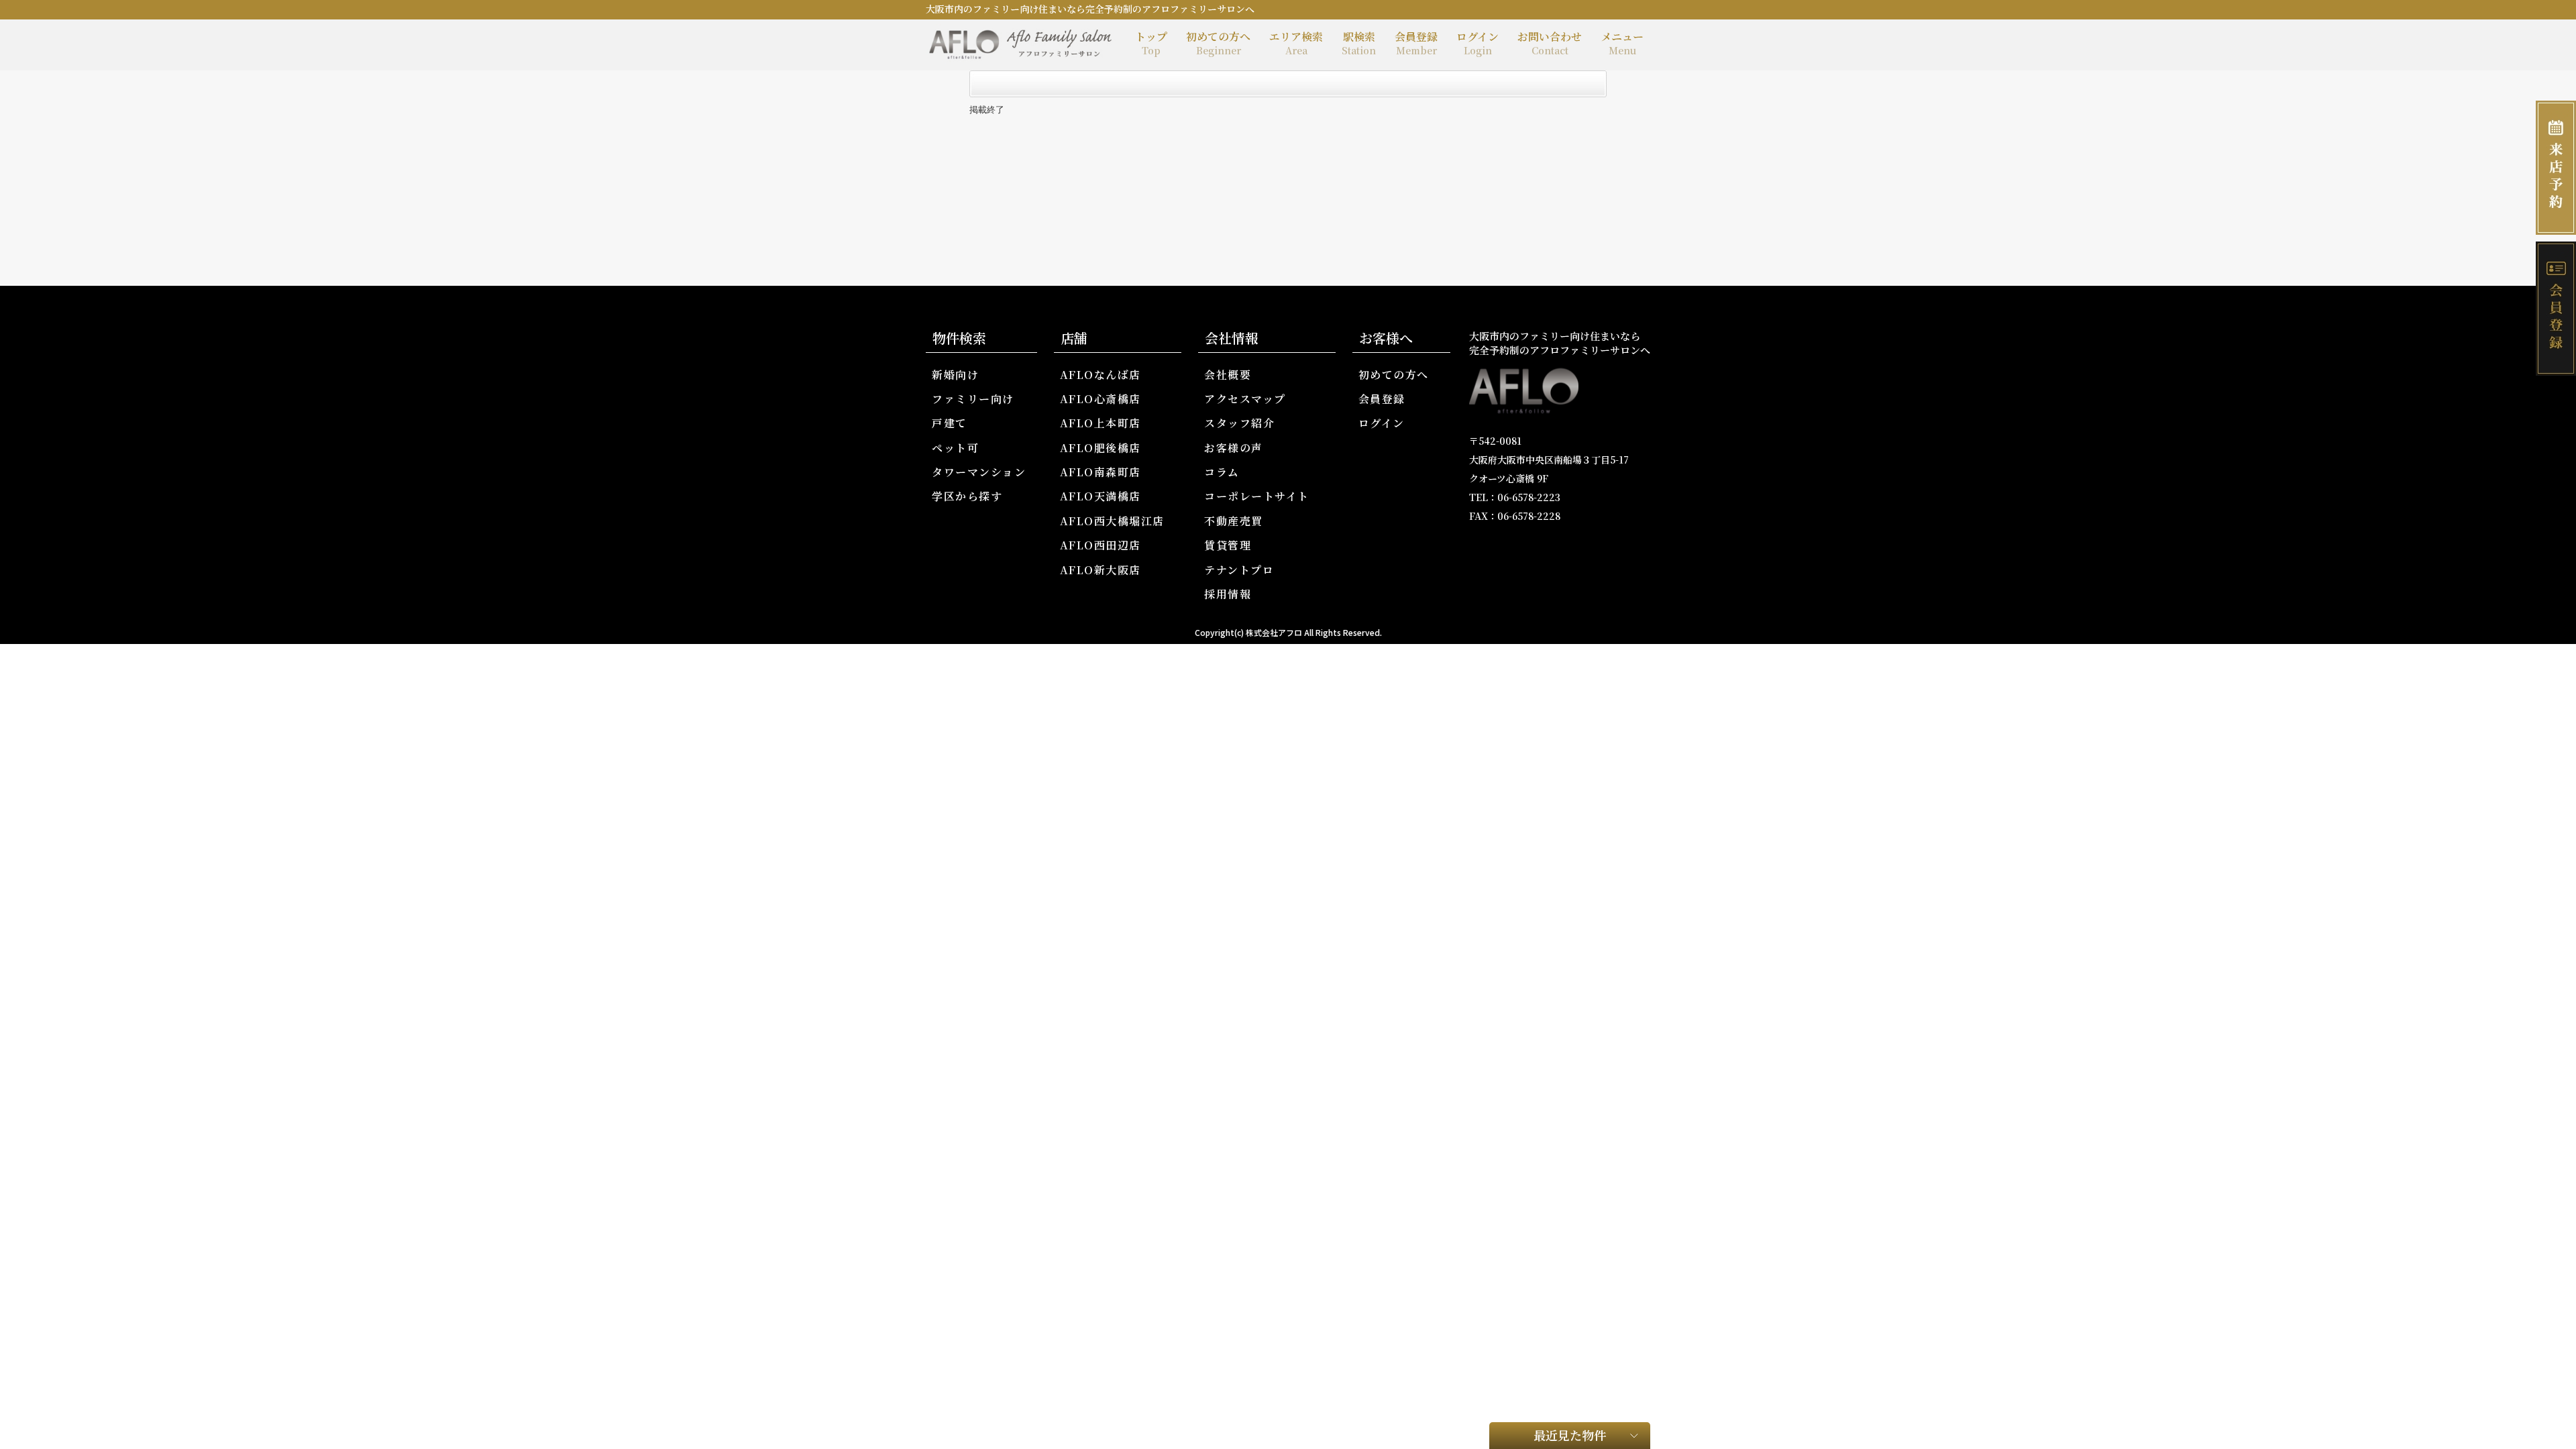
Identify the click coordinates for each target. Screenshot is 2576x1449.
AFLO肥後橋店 (1101, 448)
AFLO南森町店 (1101, 472)
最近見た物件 (1570, 1435)
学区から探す (967, 496)
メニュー (1622, 43)
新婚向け (955, 375)
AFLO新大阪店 (1101, 570)
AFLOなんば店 (1101, 375)
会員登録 (1416, 43)
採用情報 (1228, 594)
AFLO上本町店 (1101, 423)
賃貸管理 (1228, 545)
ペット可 (955, 448)
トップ (1151, 43)
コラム (1222, 472)
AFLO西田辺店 (1101, 545)
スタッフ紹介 (1239, 423)
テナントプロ (1239, 570)
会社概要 (1228, 375)
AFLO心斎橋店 (1101, 399)
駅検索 (1359, 43)
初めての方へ (1218, 43)
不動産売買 (1234, 521)
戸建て (950, 423)
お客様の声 (1234, 448)
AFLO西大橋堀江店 (1112, 521)
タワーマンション (979, 472)
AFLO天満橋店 (1101, 496)
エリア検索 (1296, 43)
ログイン (1478, 43)
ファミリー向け (973, 399)
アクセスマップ (1245, 399)
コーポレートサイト (1257, 496)
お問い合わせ (1550, 43)
